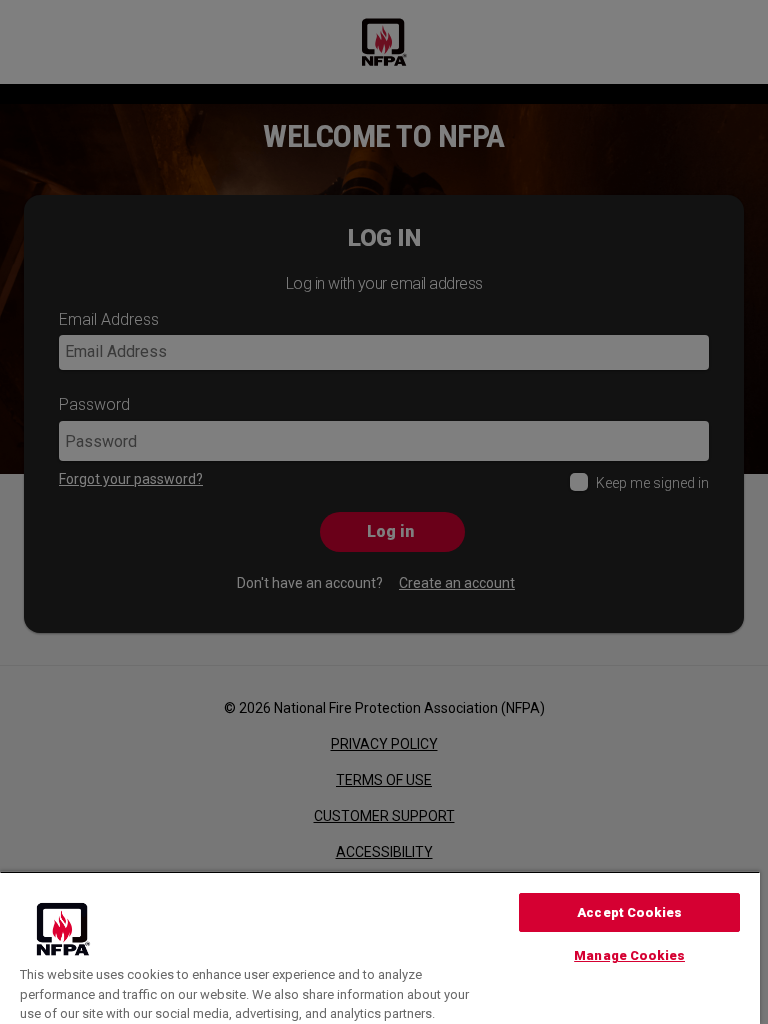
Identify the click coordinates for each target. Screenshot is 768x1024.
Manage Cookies (629, 955)
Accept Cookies (629, 912)
